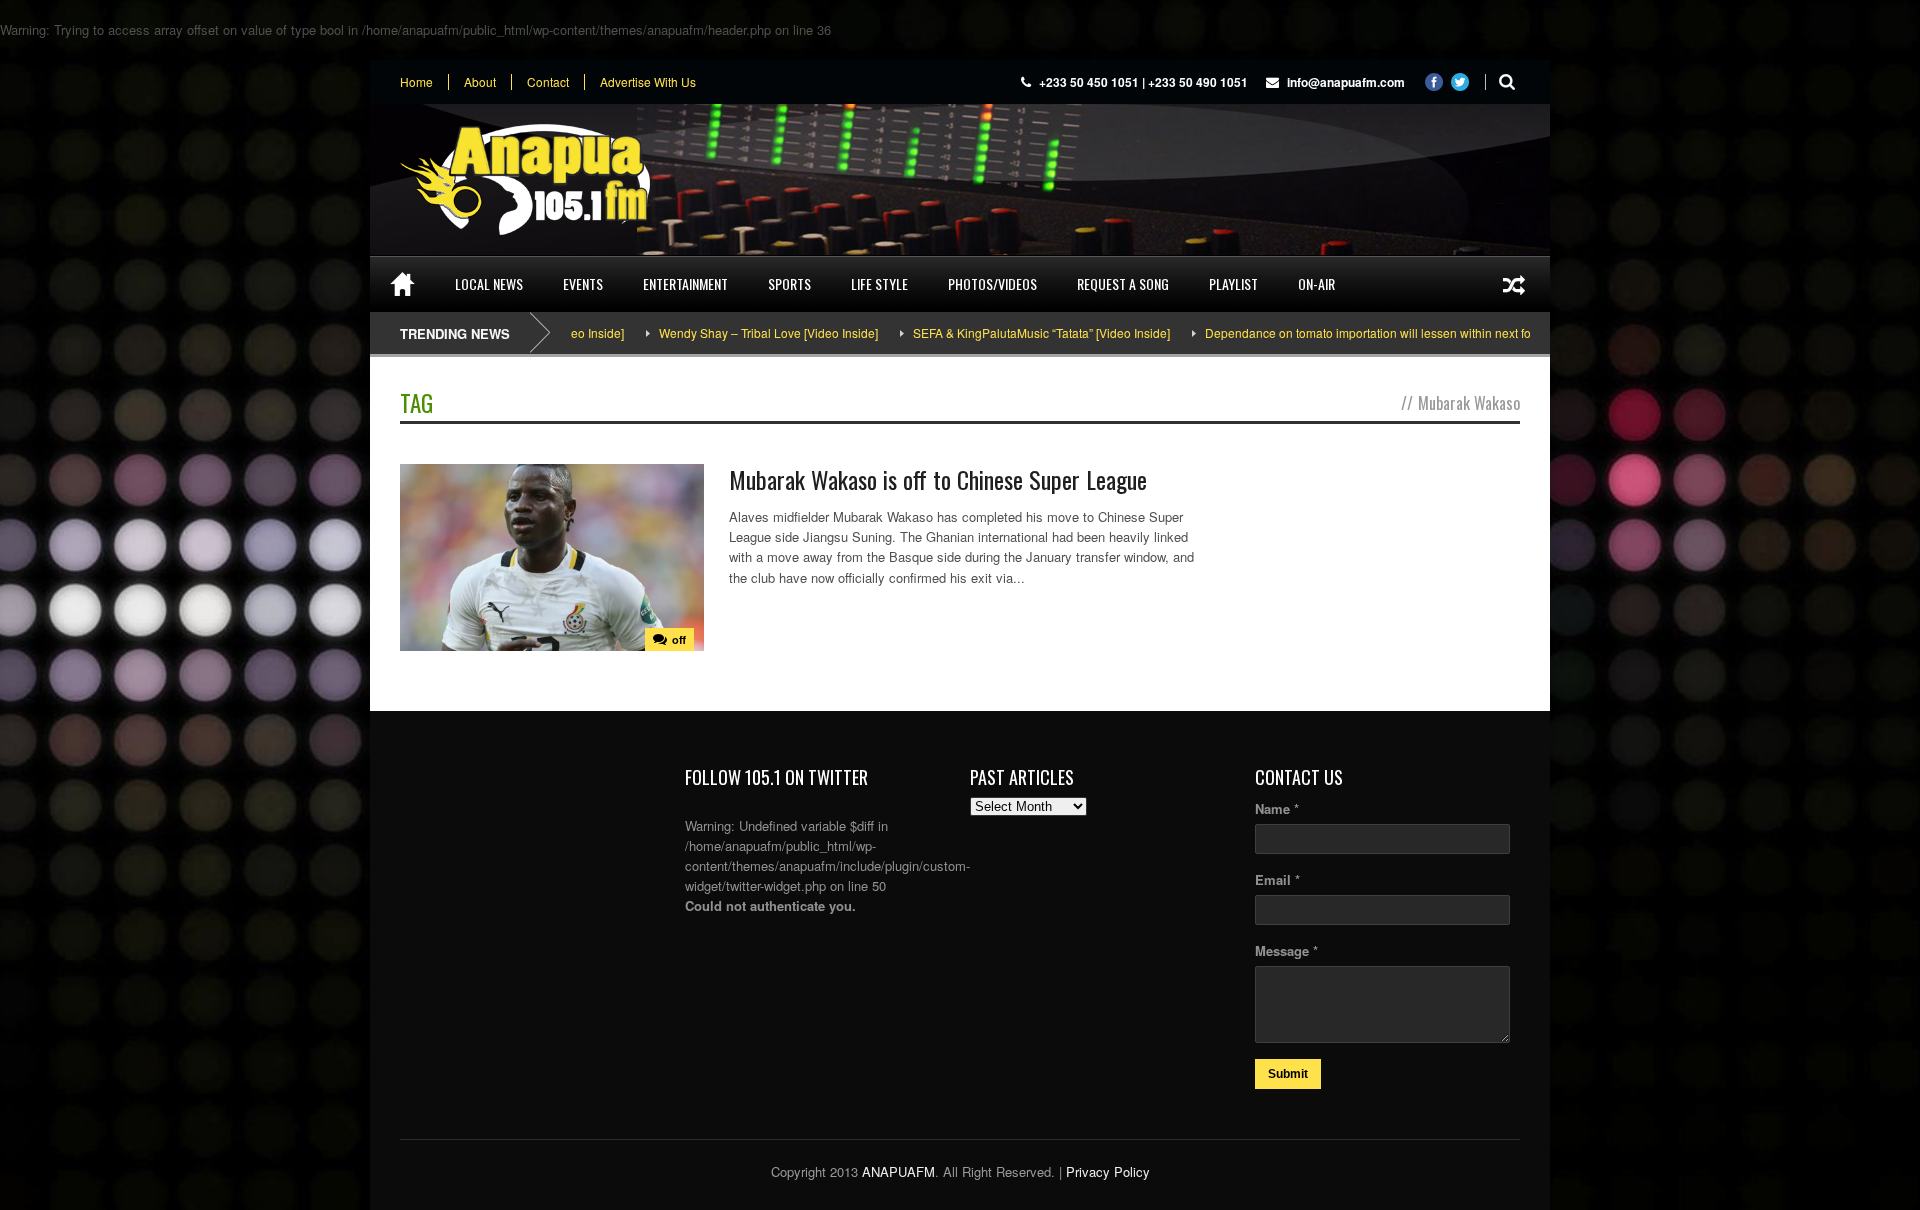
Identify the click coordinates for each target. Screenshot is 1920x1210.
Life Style (879, 283)
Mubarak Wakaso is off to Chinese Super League (938, 479)
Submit (1288, 1074)
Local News (489, 283)
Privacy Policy (1108, 1171)
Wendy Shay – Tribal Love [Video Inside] (721, 332)
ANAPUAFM (898, 1171)
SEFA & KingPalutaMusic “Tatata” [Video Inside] (994, 332)
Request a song (1123, 283)
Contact (548, 82)
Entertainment (685, 283)
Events (583, 283)
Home (416, 82)
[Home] (402, 284)
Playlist (1233, 283)
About (480, 82)
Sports (789, 283)
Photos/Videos (992, 283)
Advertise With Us (648, 82)
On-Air (1316, 283)
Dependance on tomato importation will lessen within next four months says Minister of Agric (1407, 332)
